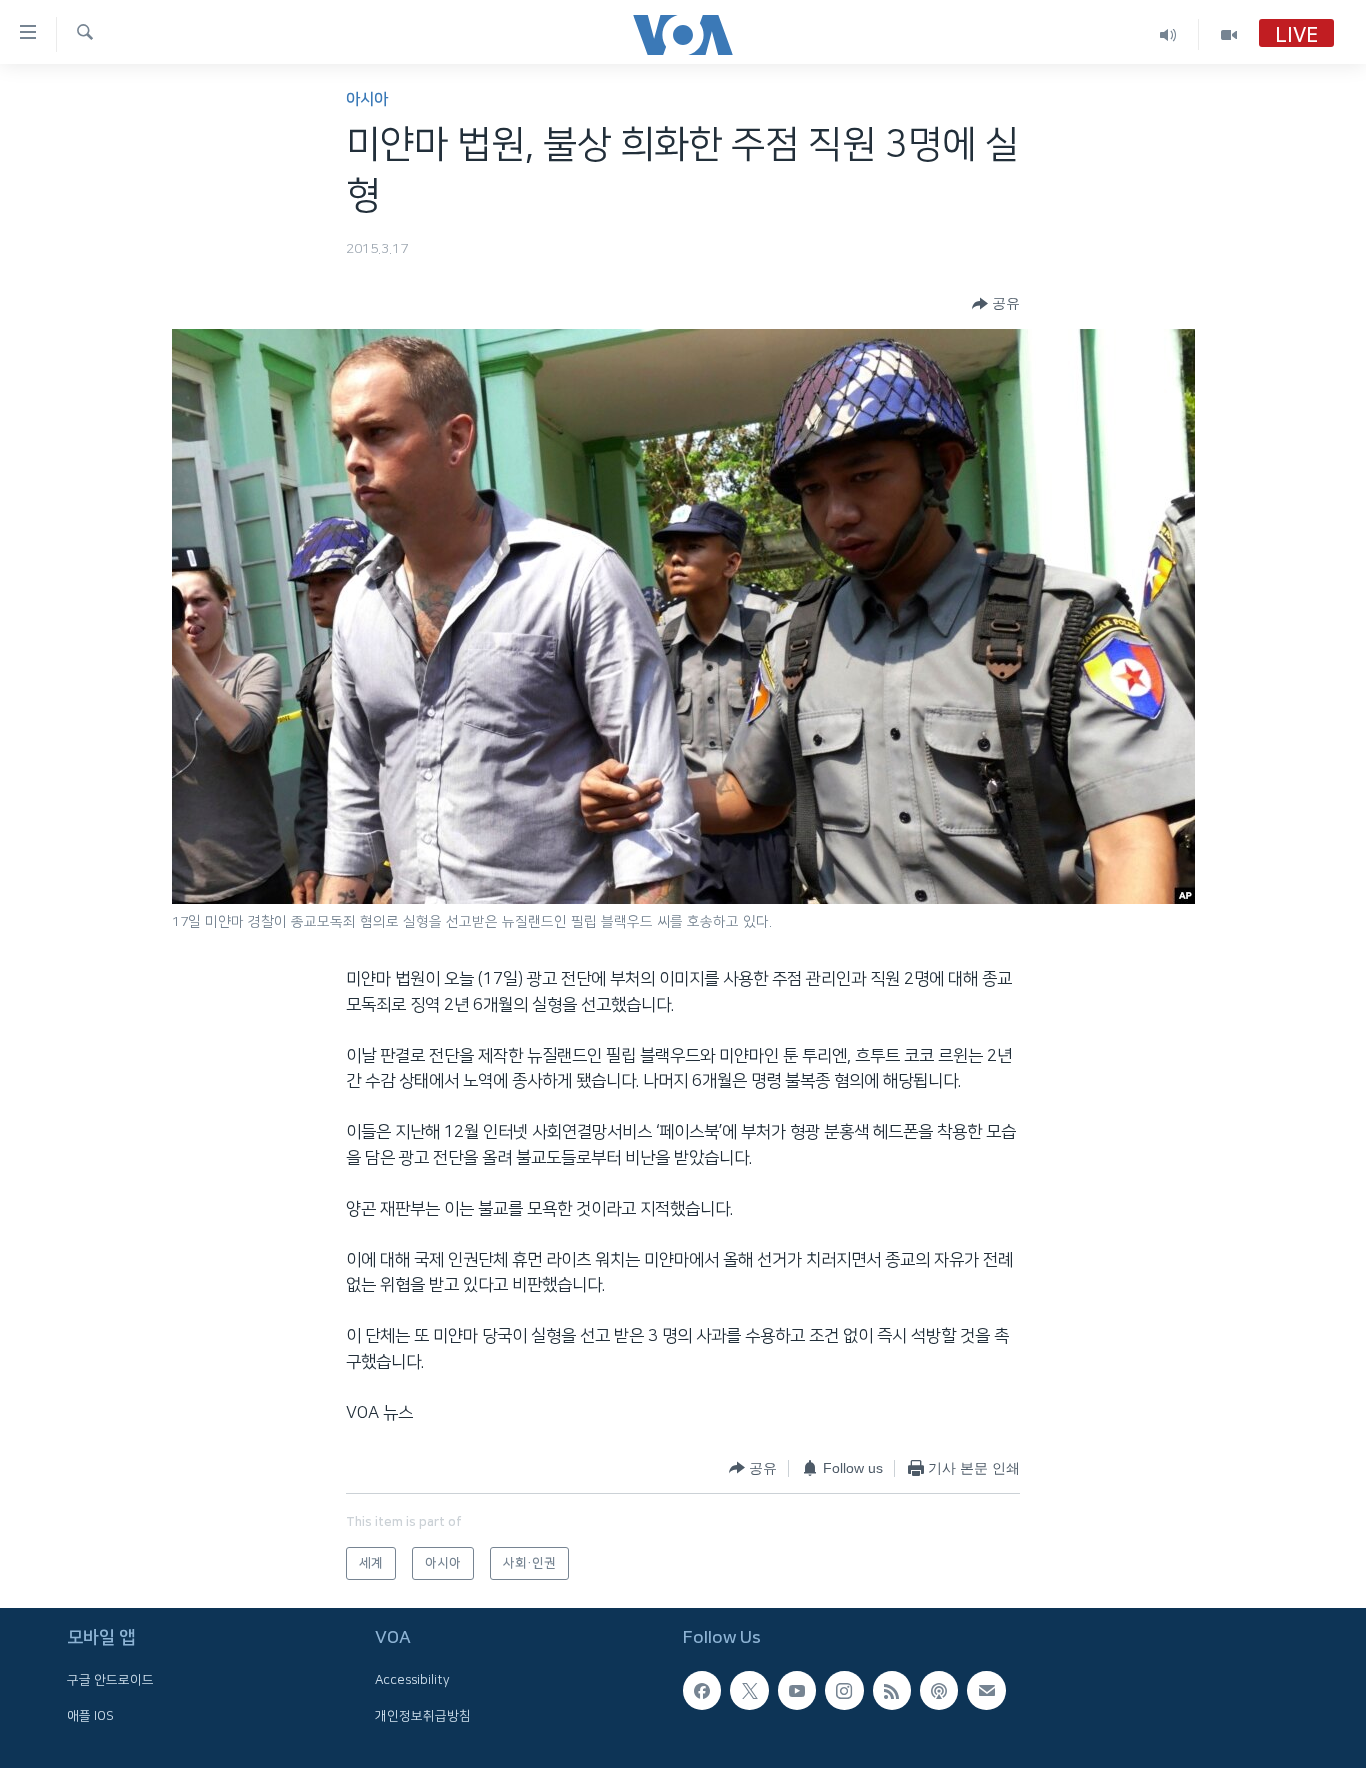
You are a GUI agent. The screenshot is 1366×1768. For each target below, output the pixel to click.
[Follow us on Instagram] (844, 1690)
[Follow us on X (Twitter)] (749, 1690)
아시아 (367, 99)
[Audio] (1168, 34)
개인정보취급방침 (423, 1716)
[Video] (1229, 34)
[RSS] (892, 1690)
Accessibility (412, 1680)
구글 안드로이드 (110, 1680)
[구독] (986, 1690)
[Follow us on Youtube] (797, 1690)
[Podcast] (939, 1690)
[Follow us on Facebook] (702, 1690)
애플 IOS (90, 1716)
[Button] (996, 304)
